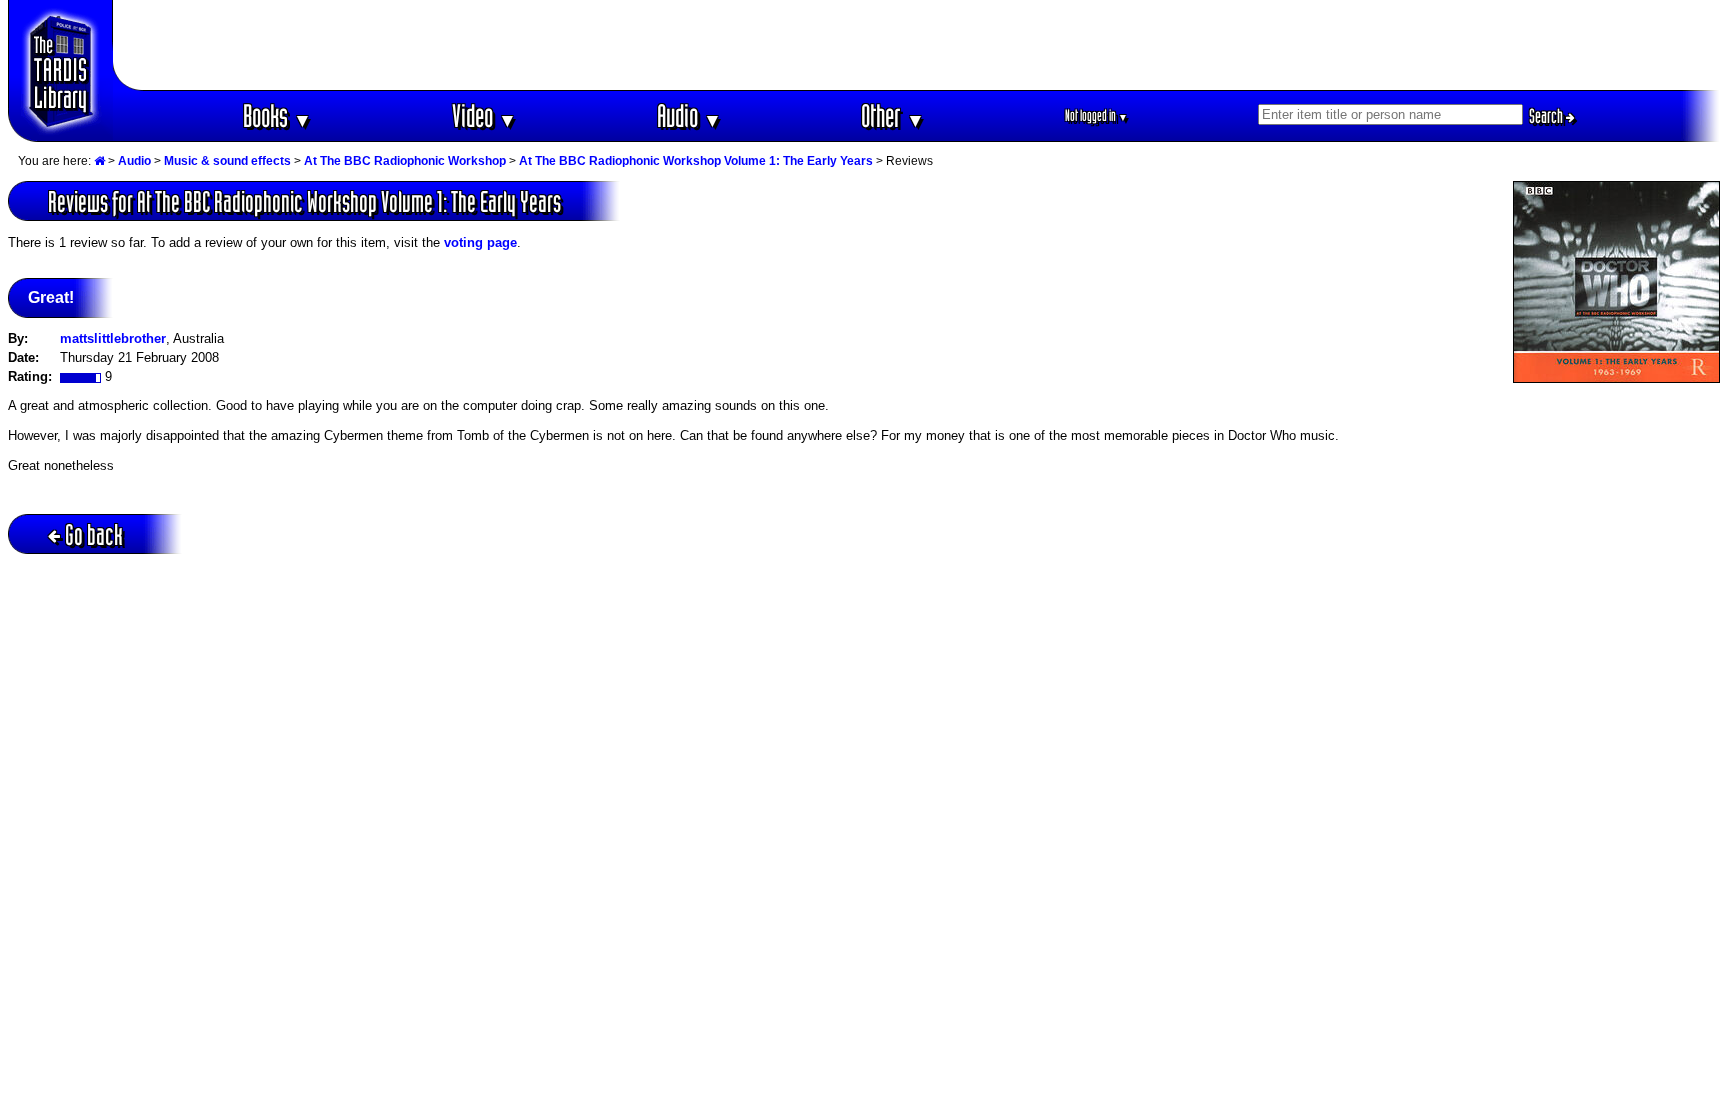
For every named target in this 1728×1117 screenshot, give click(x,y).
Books (277, 115)
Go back (94, 534)
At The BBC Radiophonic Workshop (405, 161)
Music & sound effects (227, 161)
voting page (480, 242)
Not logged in (1096, 115)
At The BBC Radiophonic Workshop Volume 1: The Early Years (696, 161)
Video (484, 115)
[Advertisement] (917, 45)
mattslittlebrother (113, 338)
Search (1547, 116)
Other (893, 115)
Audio (689, 115)
